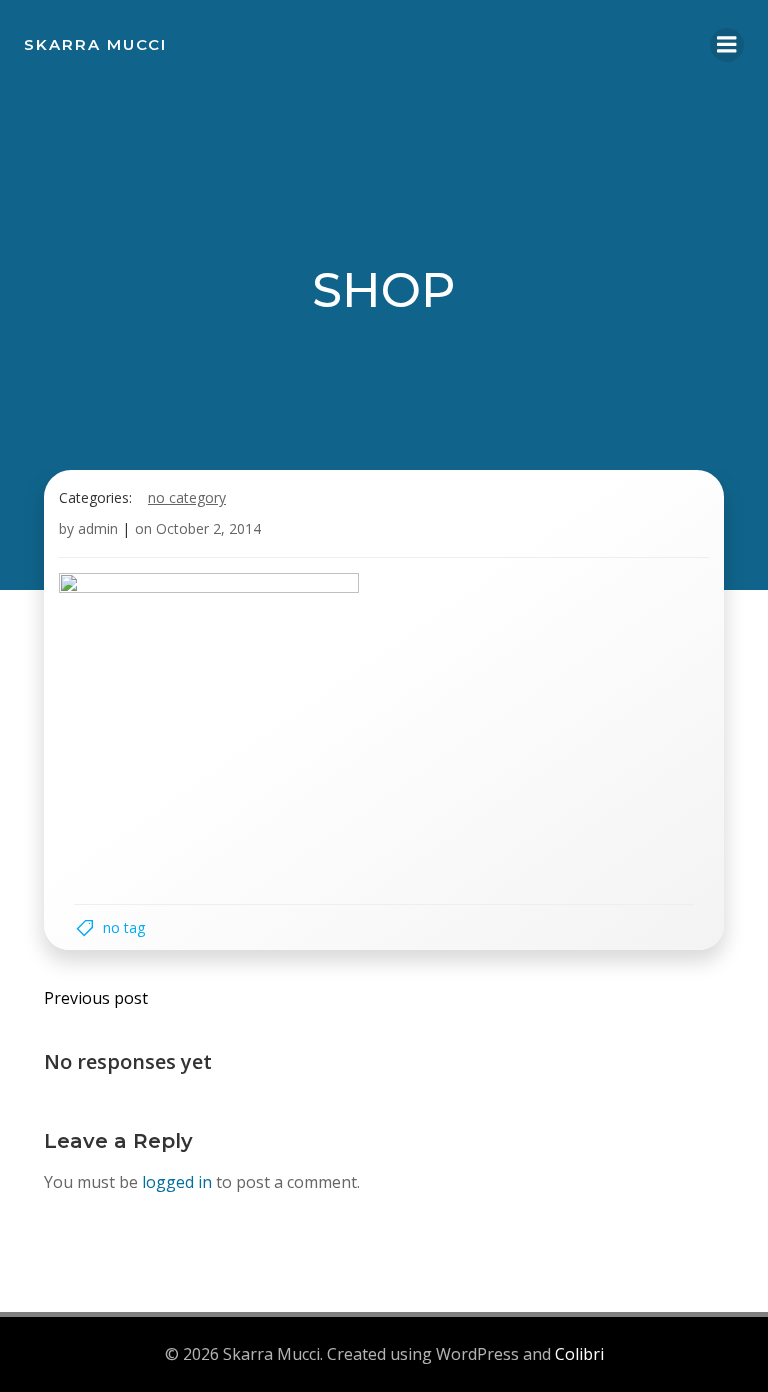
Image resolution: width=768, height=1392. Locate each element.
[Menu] (727, 45)
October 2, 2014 (208, 528)
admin (98, 528)
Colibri (579, 1354)
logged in (177, 1182)
